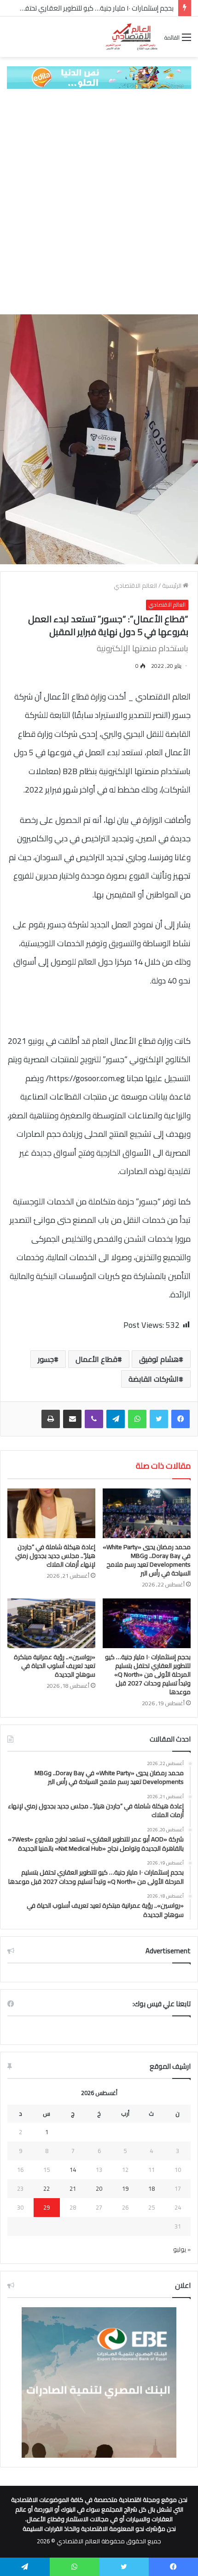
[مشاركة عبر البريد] (72, 1419)
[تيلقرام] (116, 1419)
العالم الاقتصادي (135, 585)
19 (125, 2188)
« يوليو (182, 2249)
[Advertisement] (99, 202)
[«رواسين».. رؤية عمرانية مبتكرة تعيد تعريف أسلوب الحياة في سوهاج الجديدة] (51, 1623)
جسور (46, 1359)
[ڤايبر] (94, 1419)
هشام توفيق (159, 1359)
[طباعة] (51, 1419)
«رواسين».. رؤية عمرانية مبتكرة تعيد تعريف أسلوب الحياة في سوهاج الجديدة (55, 1666)
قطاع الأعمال (96, 1359)
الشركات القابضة (154, 1379)
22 (47, 2188)
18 (151, 2188)
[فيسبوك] (181, 1419)
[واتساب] (137, 1419)
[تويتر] (159, 1419)
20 (99, 2188)
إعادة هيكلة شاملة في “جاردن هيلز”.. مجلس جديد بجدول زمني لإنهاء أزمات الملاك (55, 1556)
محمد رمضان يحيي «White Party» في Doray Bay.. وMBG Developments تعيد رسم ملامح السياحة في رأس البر (147, 1560)
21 (73, 2188)
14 (73, 2170)
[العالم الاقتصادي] (131, 37)
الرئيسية (172, 585)
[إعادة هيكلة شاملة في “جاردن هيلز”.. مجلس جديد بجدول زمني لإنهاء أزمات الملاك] (51, 1513)
